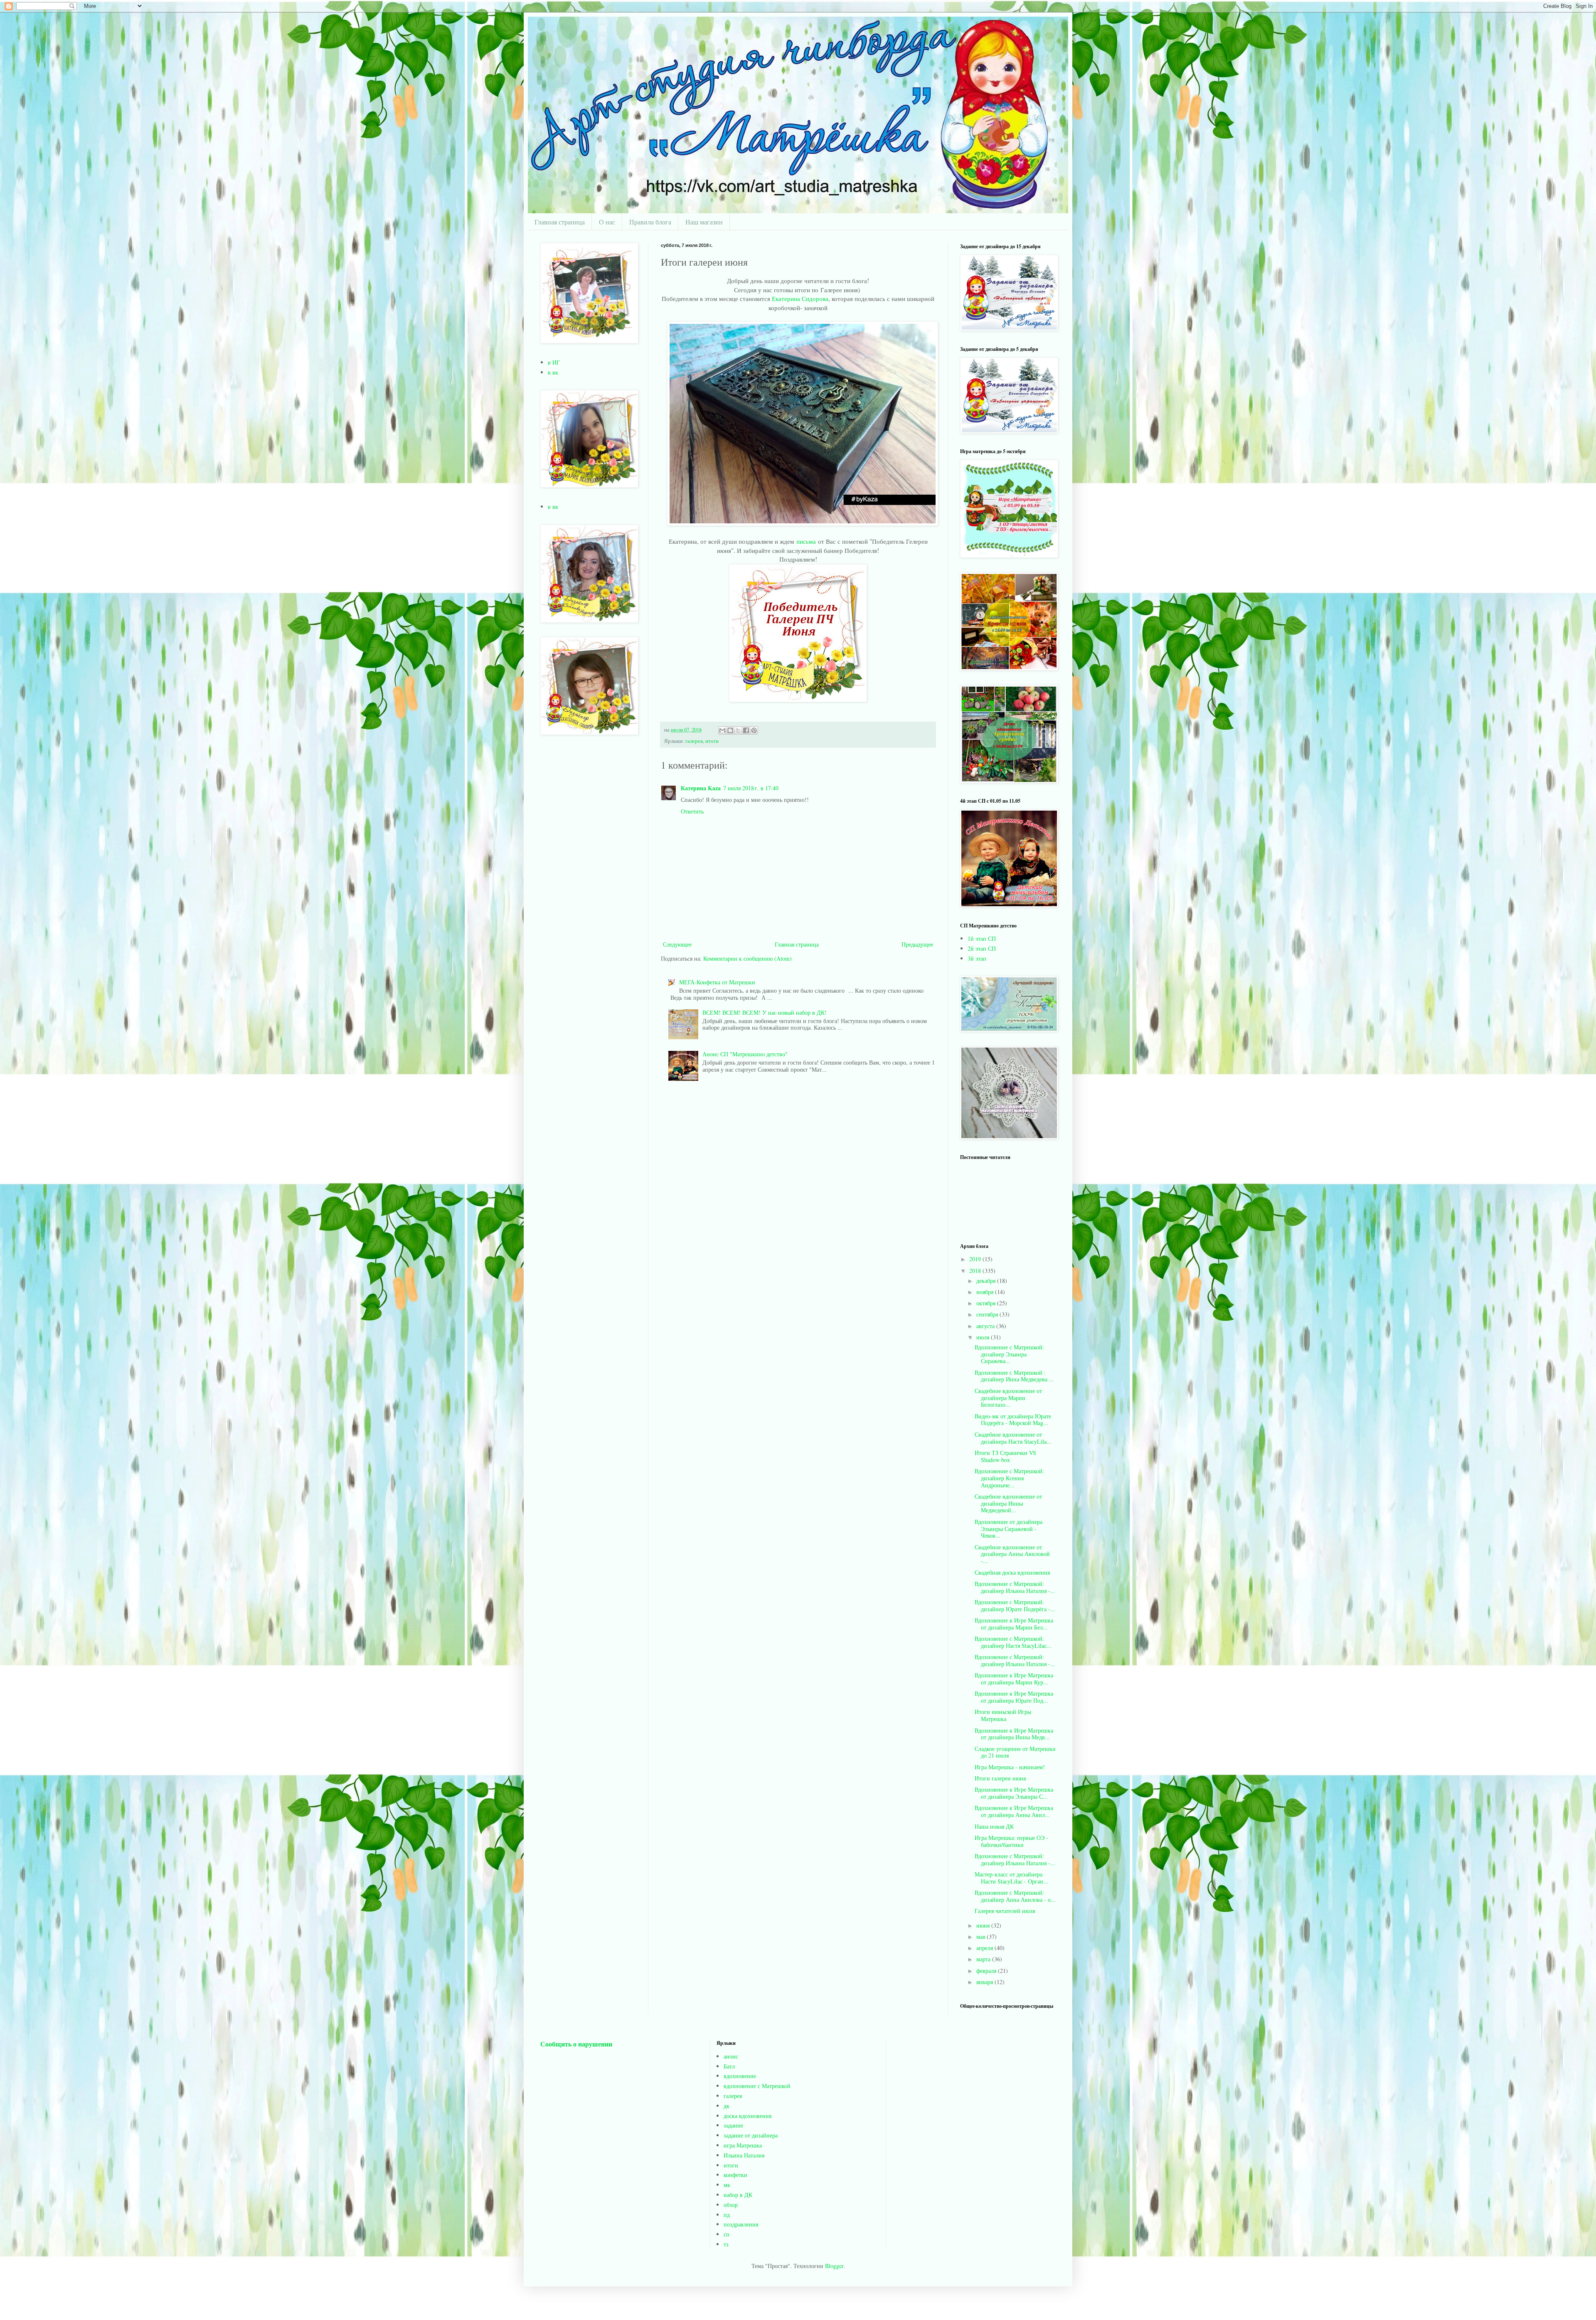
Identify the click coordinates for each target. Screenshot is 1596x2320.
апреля (985, 1948)
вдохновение (740, 2076)
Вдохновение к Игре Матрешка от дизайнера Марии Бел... (1014, 1624)
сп (727, 2234)
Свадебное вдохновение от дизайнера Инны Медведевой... (1008, 1503)
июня (984, 1925)
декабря (987, 1281)
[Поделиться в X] (738, 730)
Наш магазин (704, 222)
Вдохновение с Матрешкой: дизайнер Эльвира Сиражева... (1009, 1354)
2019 (976, 1259)
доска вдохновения (748, 2116)
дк (727, 2106)
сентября (988, 1314)
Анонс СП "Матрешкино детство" (745, 1054)
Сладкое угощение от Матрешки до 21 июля (1015, 1752)
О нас (607, 222)
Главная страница (560, 222)
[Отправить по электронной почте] (722, 730)
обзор (731, 2205)
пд (727, 2215)
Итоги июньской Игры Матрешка (1003, 1715)
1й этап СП (982, 938)
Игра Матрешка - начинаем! (1010, 1767)
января (985, 1982)
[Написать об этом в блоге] (730, 730)
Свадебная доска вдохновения (1012, 1572)
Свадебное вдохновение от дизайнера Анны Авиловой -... (1012, 1554)
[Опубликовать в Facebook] (746, 730)
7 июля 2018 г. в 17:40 (751, 788)
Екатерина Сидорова (800, 298)
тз (726, 2244)
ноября (986, 1292)
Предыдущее (917, 944)
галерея (694, 741)
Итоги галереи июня (1000, 1778)
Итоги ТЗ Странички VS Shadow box (1005, 1456)
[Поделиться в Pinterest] (754, 730)
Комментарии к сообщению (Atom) (748, 958)
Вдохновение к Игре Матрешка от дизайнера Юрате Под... (1014, 1697)
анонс (731, 2056)
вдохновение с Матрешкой (757, 2086)
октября (987, 1303)
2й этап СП (982, 948)
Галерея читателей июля (1005, 1911)
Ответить (692, 811)
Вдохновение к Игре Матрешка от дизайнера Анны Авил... (1014, 1811)
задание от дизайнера (751, 2135)
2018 (976, 1271)
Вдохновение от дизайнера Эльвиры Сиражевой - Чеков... (1009, 1529)
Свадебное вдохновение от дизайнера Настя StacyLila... (1013, 1438)
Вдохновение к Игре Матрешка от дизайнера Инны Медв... (1014, 1734)
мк (727, 2185)
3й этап (977, 958)
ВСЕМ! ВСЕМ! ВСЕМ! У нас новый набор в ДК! (765, 1012)
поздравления (741, 2224)
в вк (553, 372)
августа (986, 1326)
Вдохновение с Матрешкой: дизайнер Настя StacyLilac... (1013, 1642)
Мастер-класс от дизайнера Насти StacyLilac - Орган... (1011, 1878)
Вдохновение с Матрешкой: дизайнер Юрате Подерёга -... (1015, 1605)
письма (806, 541)
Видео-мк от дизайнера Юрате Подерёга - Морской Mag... (1013, 1420)
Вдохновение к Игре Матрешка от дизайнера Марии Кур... (1014, 1679)
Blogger (834, 2266)
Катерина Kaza (701, 788)
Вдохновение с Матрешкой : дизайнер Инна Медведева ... (1014, 1376)
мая (981, 1937)
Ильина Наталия (744, 2155)
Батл (729, 2066)
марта (984, 1959)
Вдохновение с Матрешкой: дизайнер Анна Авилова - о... (1015, 1896)
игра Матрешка (743, 2145)
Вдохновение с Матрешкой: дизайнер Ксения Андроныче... (1009, 1478)
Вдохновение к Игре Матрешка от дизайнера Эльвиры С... (1014, 1793)
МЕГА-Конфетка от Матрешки (717, 982)
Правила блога (650, 222)
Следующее (677, 944)
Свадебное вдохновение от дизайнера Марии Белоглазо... (1008, 1398)
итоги (712, 741)
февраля (987, 1971)
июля (984, 1337)
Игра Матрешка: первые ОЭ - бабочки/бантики (1011, 1841)
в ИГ (554, 362)
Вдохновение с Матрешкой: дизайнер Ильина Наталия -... (1015, 1587)
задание (733, 2125)
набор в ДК (738, 2195)
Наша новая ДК (994, 1826)
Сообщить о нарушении (576, 2044)
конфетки (735, 2175)
